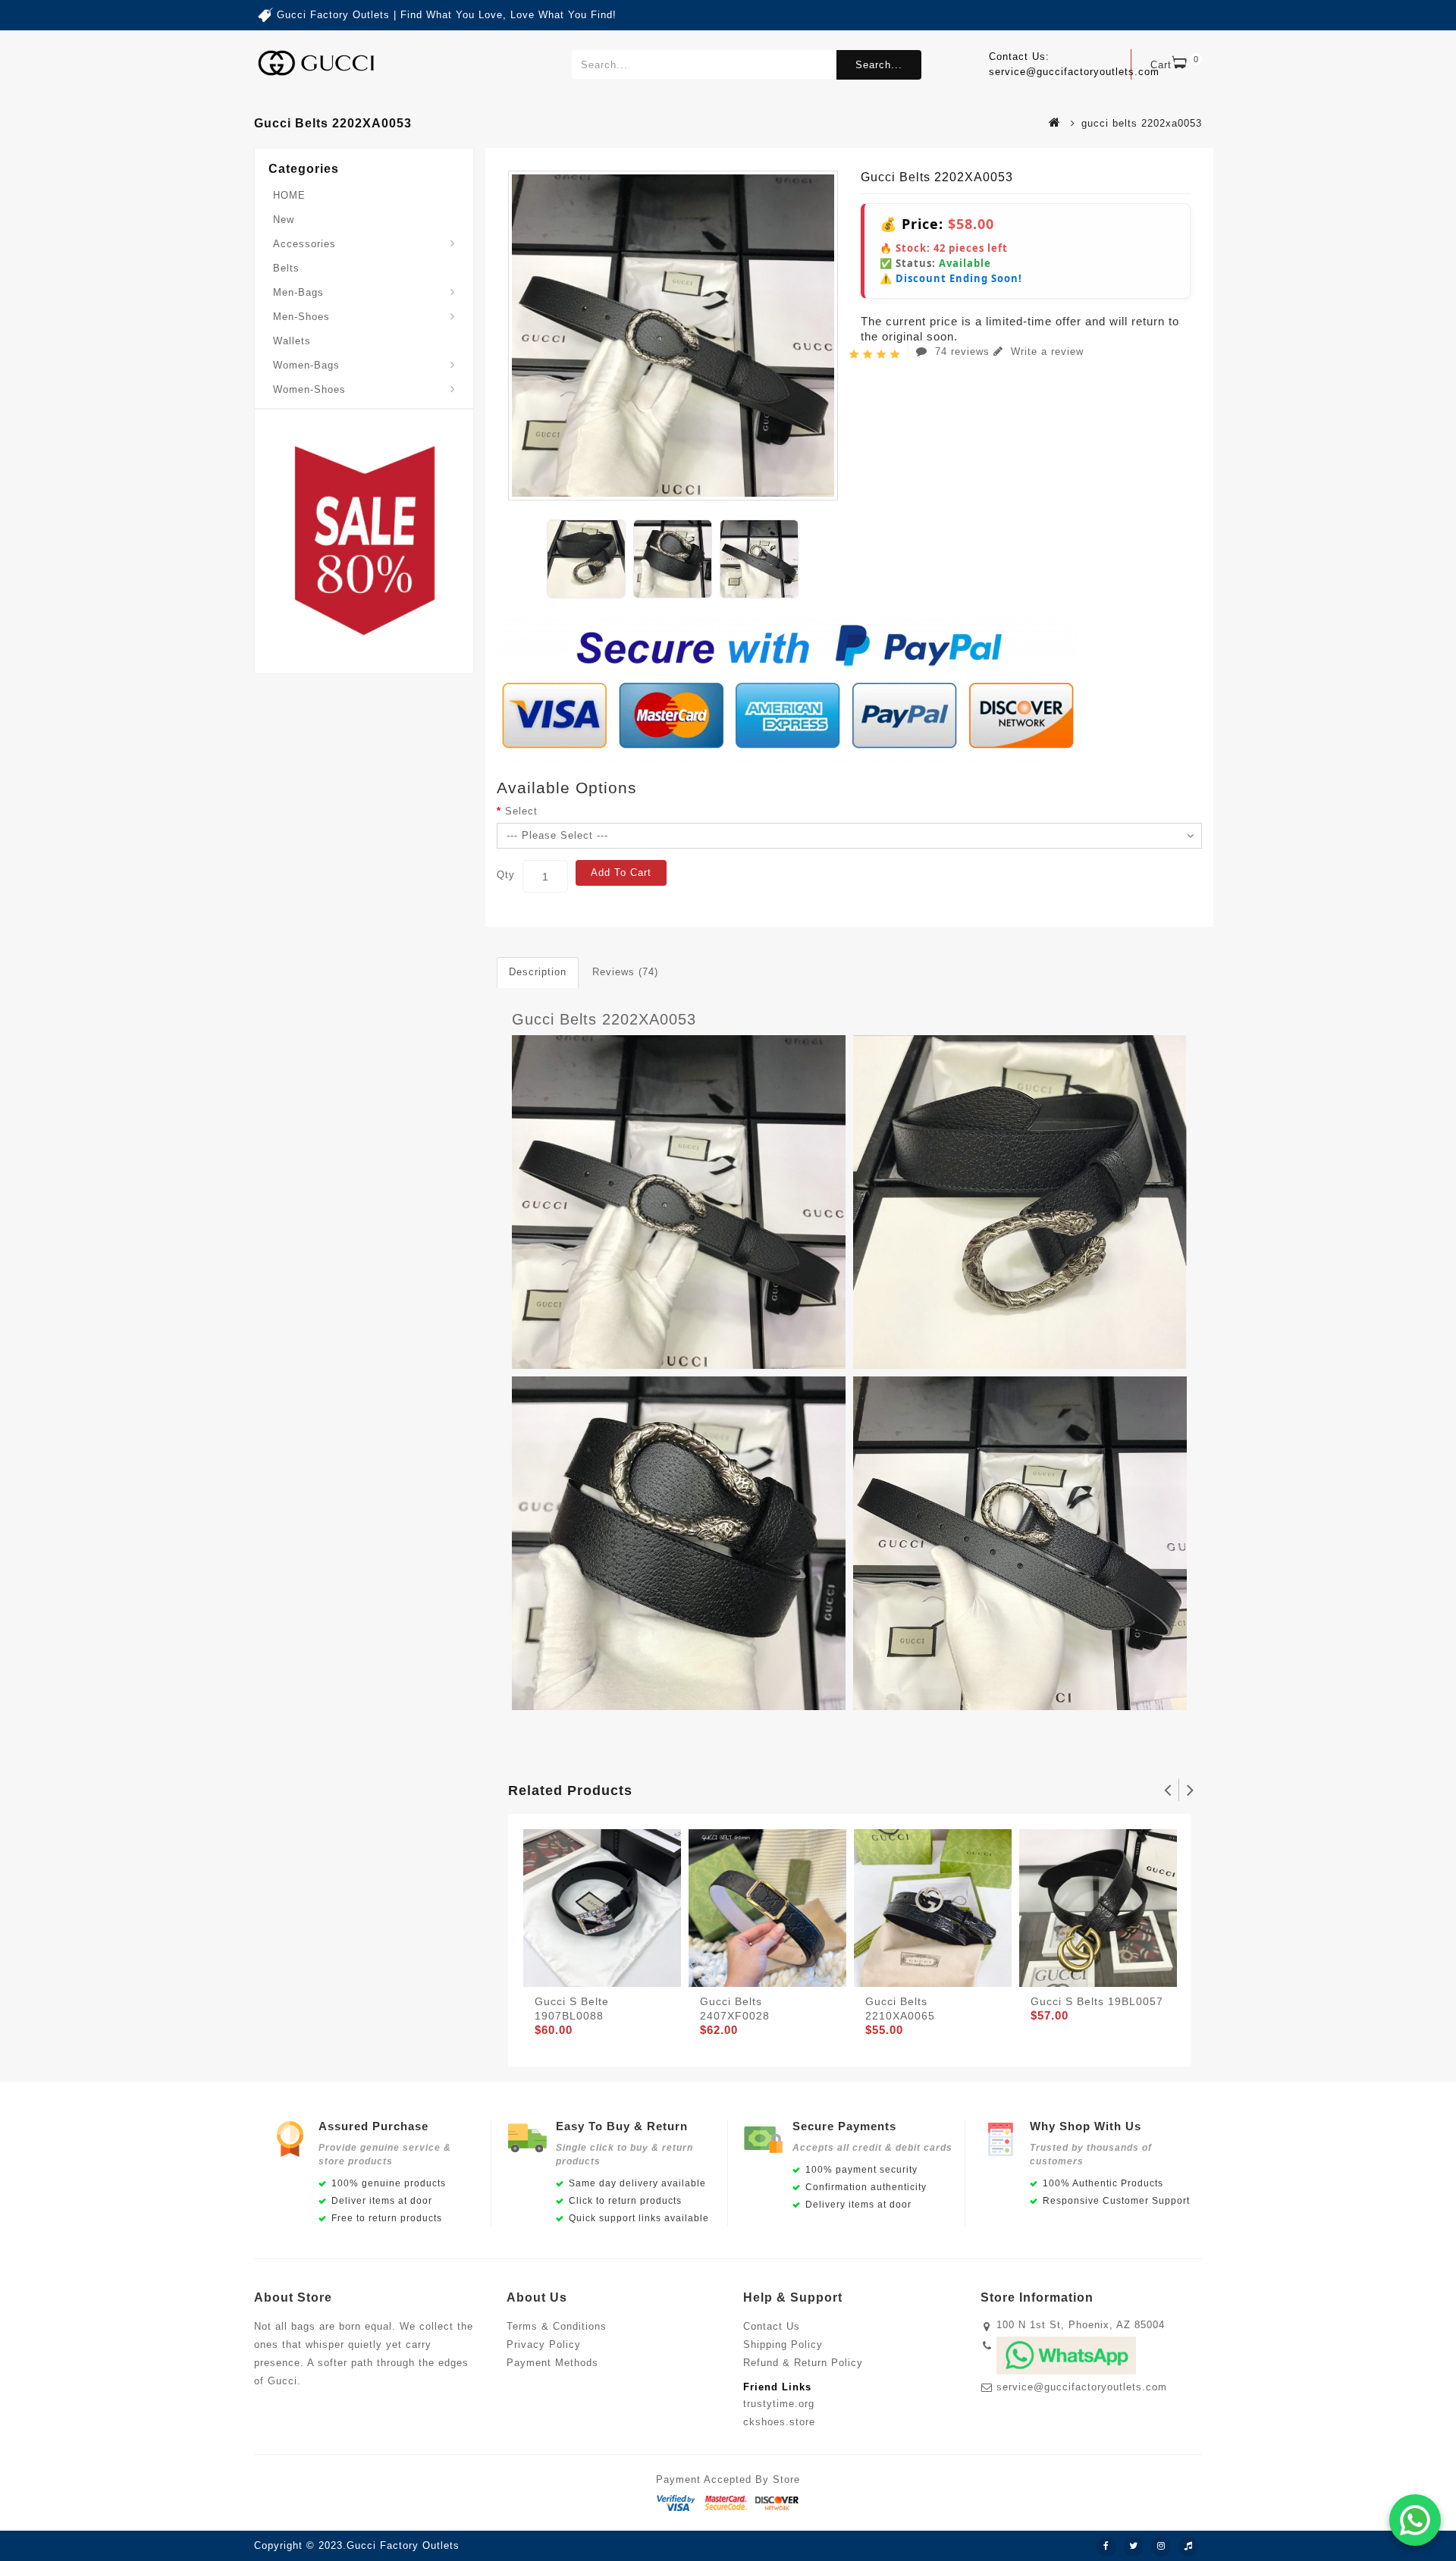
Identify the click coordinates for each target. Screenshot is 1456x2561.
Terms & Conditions (557, 2326)
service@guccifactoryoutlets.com (1082, 2387)
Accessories (304, 244)
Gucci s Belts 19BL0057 (1097, 2001)
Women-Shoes (309, 389)
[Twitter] (1134, 2547)
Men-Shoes (301, 317)
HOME (289, 195)
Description (538, 972)
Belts (286, 268)
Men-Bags (298, 292)
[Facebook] (1106, 2547)
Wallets (292, 341)
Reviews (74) (625, 972)
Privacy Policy (544, 2344)
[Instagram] (1161, 2547)
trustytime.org (779, 2404)
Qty (506, 875)
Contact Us (772, 2326)
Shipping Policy (783, 2344)
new (284, 220)
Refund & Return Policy (803, 2363)
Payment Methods (552, 2363)
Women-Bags (306, 365)
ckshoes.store (779, 2422)
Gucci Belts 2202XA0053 (604, 1019)
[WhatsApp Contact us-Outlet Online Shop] (1415, 2520)
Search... (879, 65)
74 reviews (962, 352)
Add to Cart (621, 872)
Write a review (1045, 352)
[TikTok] (1188, 2547)
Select (521, 811)
